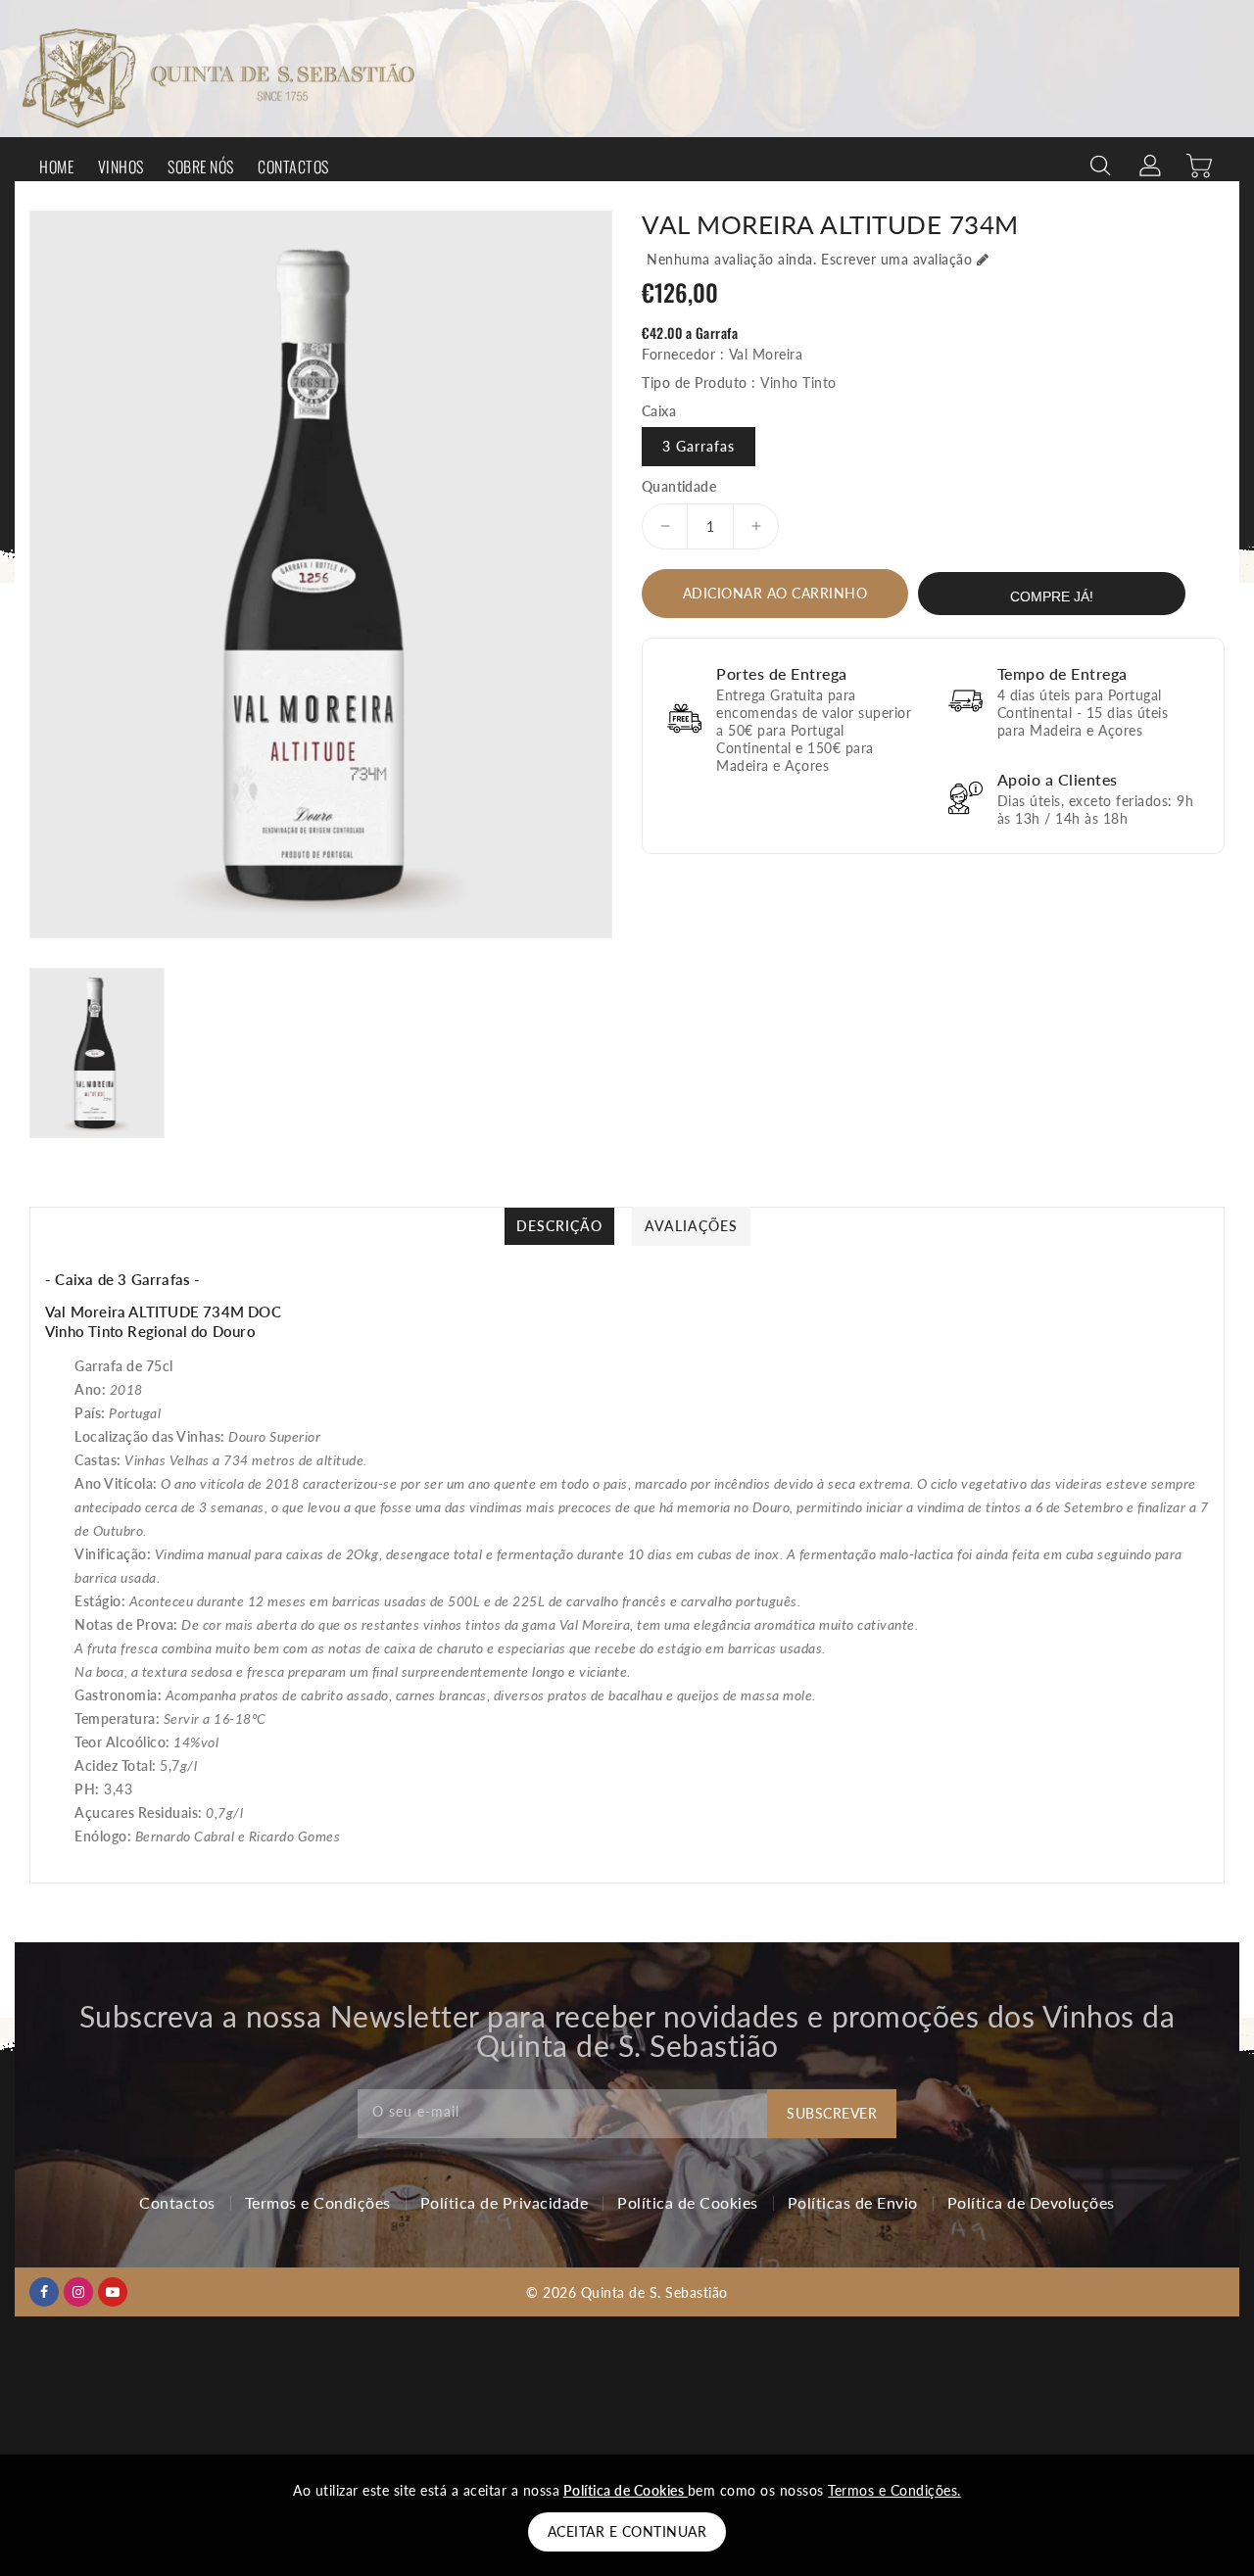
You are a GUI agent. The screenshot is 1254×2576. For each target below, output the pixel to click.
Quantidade (679, 486)
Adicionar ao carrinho (775, 592)
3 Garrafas (699, 445)
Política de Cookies (688, 2202)
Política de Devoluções (1031, 2202)
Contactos (177, 2202)
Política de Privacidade (505, 2202)
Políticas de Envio (853, 2202)
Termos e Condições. (894, 2490)
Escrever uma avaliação (896, 258)
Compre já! (1052, 596)
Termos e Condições (318, 2202)
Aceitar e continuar (627, 2531)
